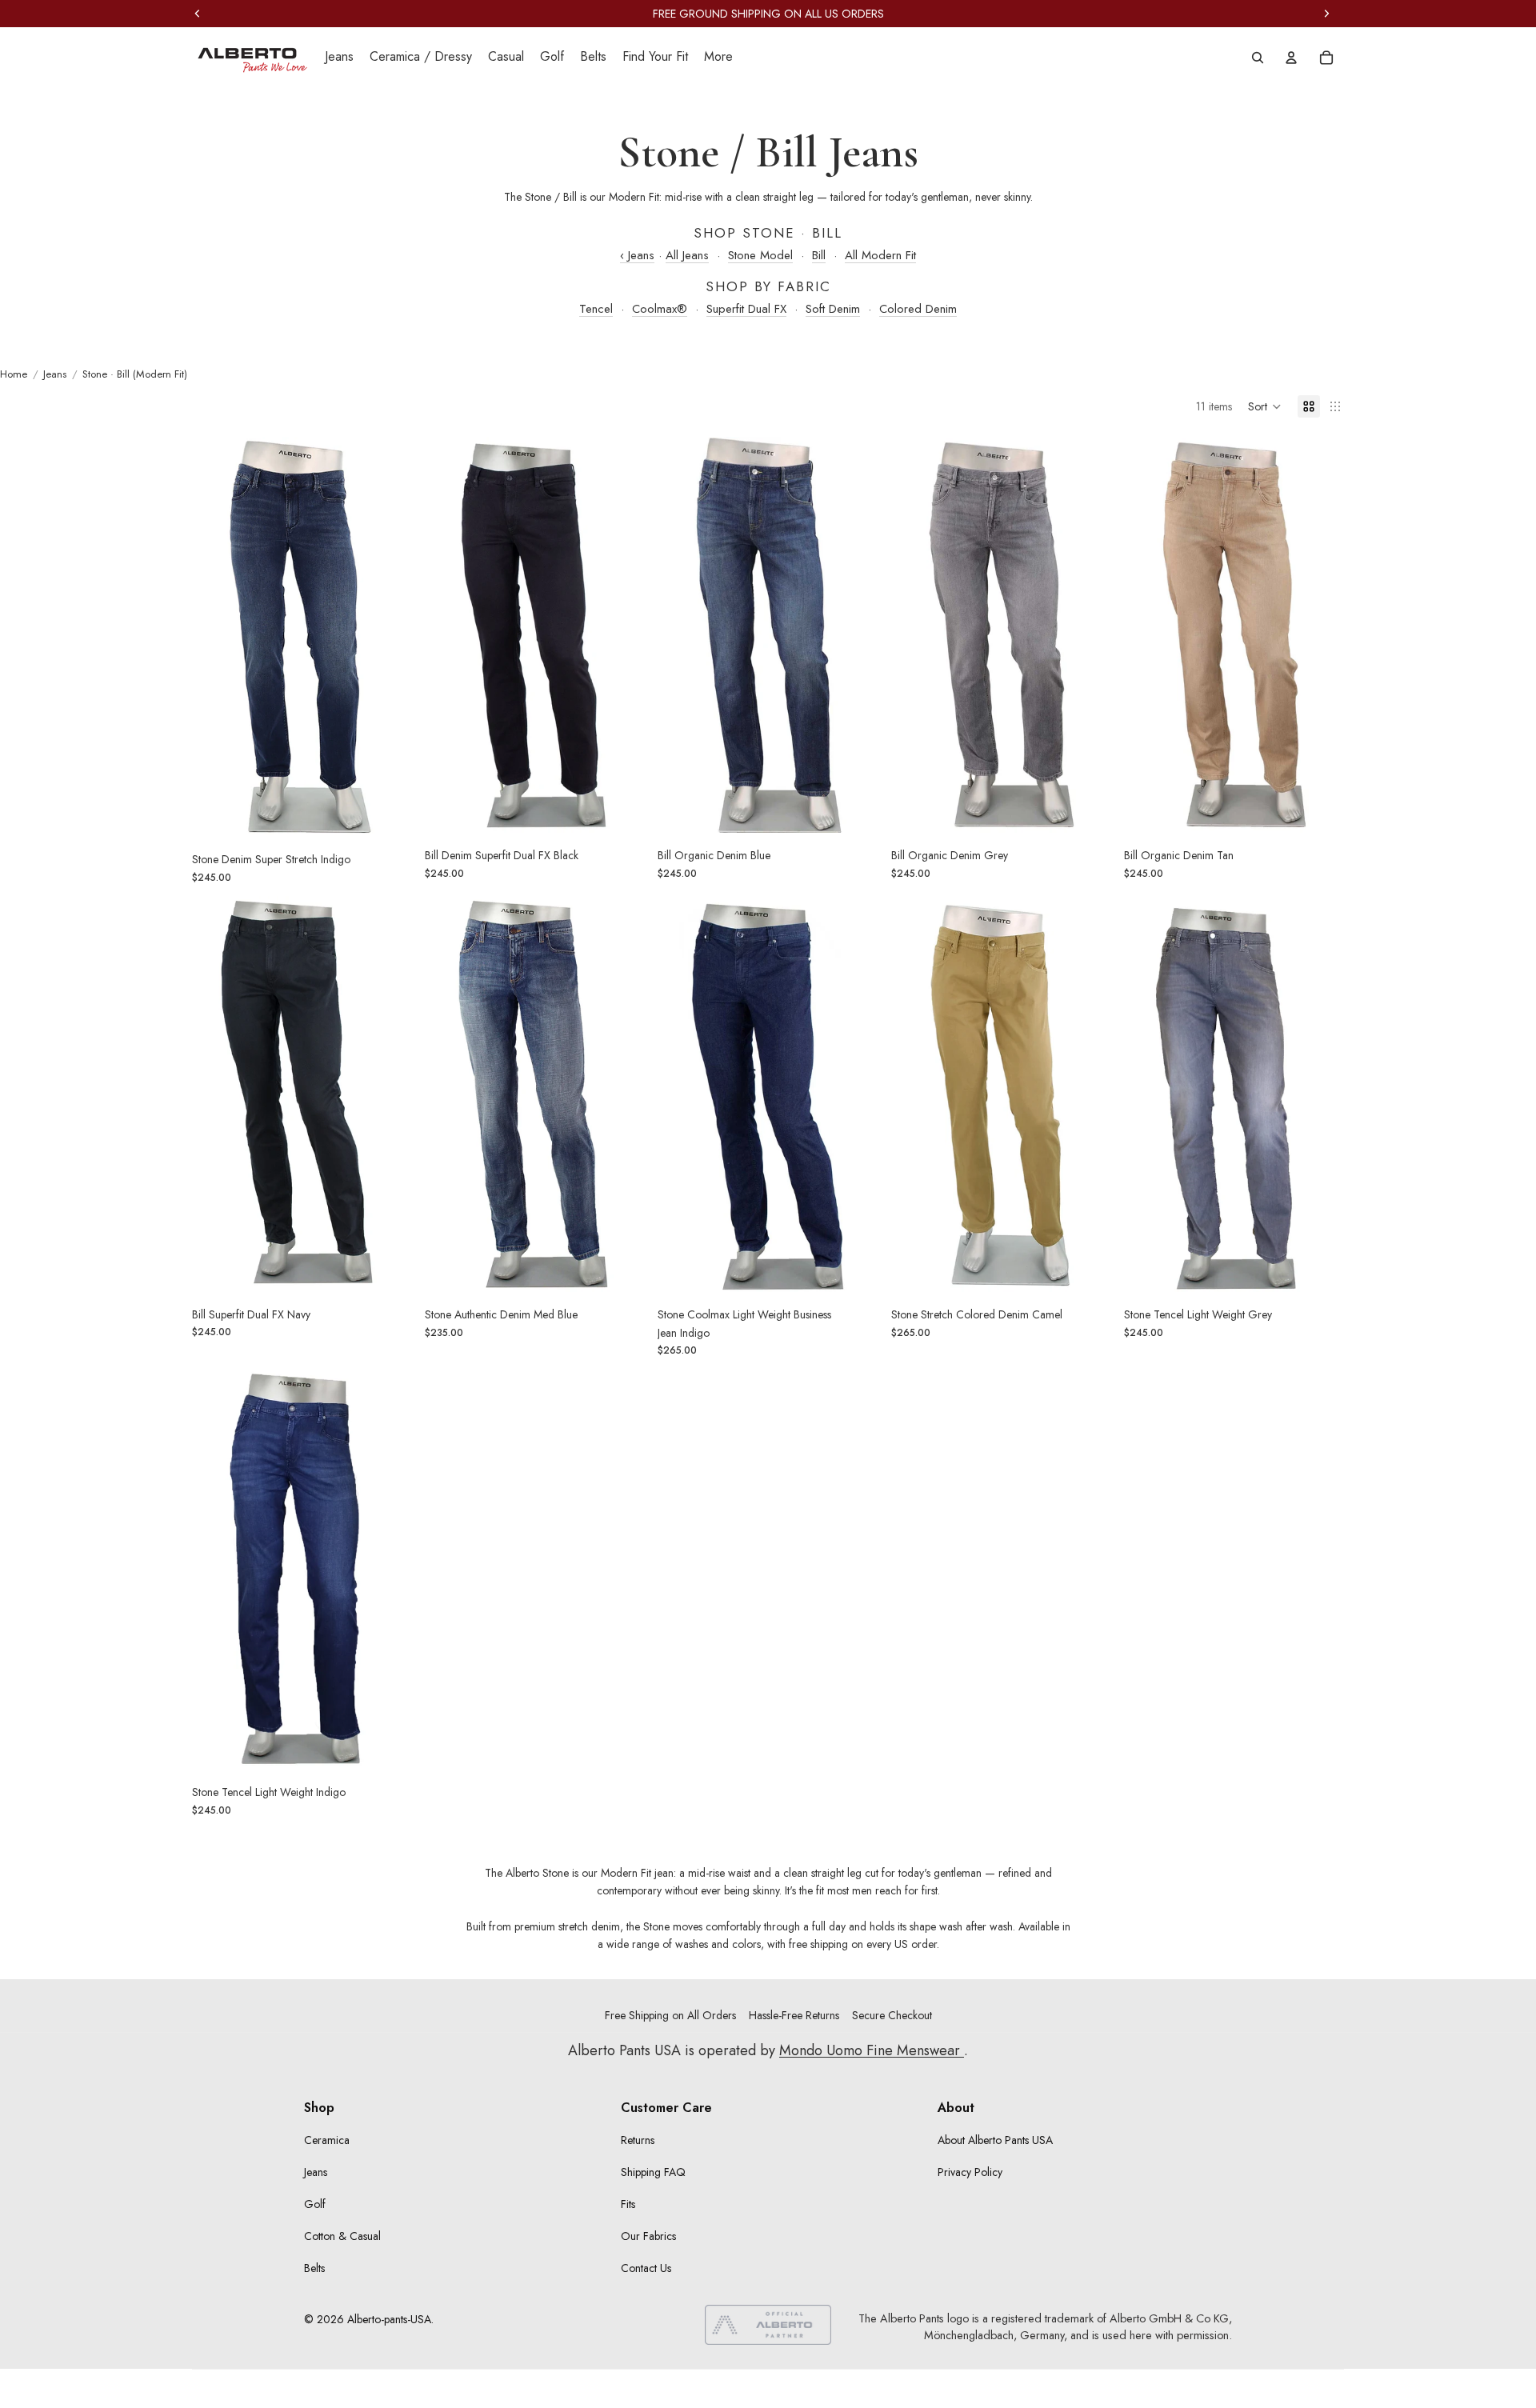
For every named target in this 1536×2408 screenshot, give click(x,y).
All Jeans (687, 255)
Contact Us (646, 2268)
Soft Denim (833, 309)
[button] (1265, 406)
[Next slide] (388, 637)
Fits (628, 2204)
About (956, 2108)
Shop (319, 2108)
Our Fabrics (648, 2236)
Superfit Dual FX (746, 309)
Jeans (316, 2172)
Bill (819, 255)
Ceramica (327, 2140)
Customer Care (666, 2108)
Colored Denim (918, 309)
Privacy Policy (970, 2172)
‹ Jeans (637, 255)
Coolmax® (660, 309)
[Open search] (1258, 58)
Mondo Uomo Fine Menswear (872, 2050)
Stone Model (760, 255)
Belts (314, 2268)
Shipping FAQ (653, 2172)
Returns (638, 2140)
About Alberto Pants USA (995, 2140)
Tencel (596, 309)
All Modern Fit (880, 255)
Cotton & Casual (342, 2236)
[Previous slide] (216, 637)
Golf (315, 2204)
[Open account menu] (1291, 58)
